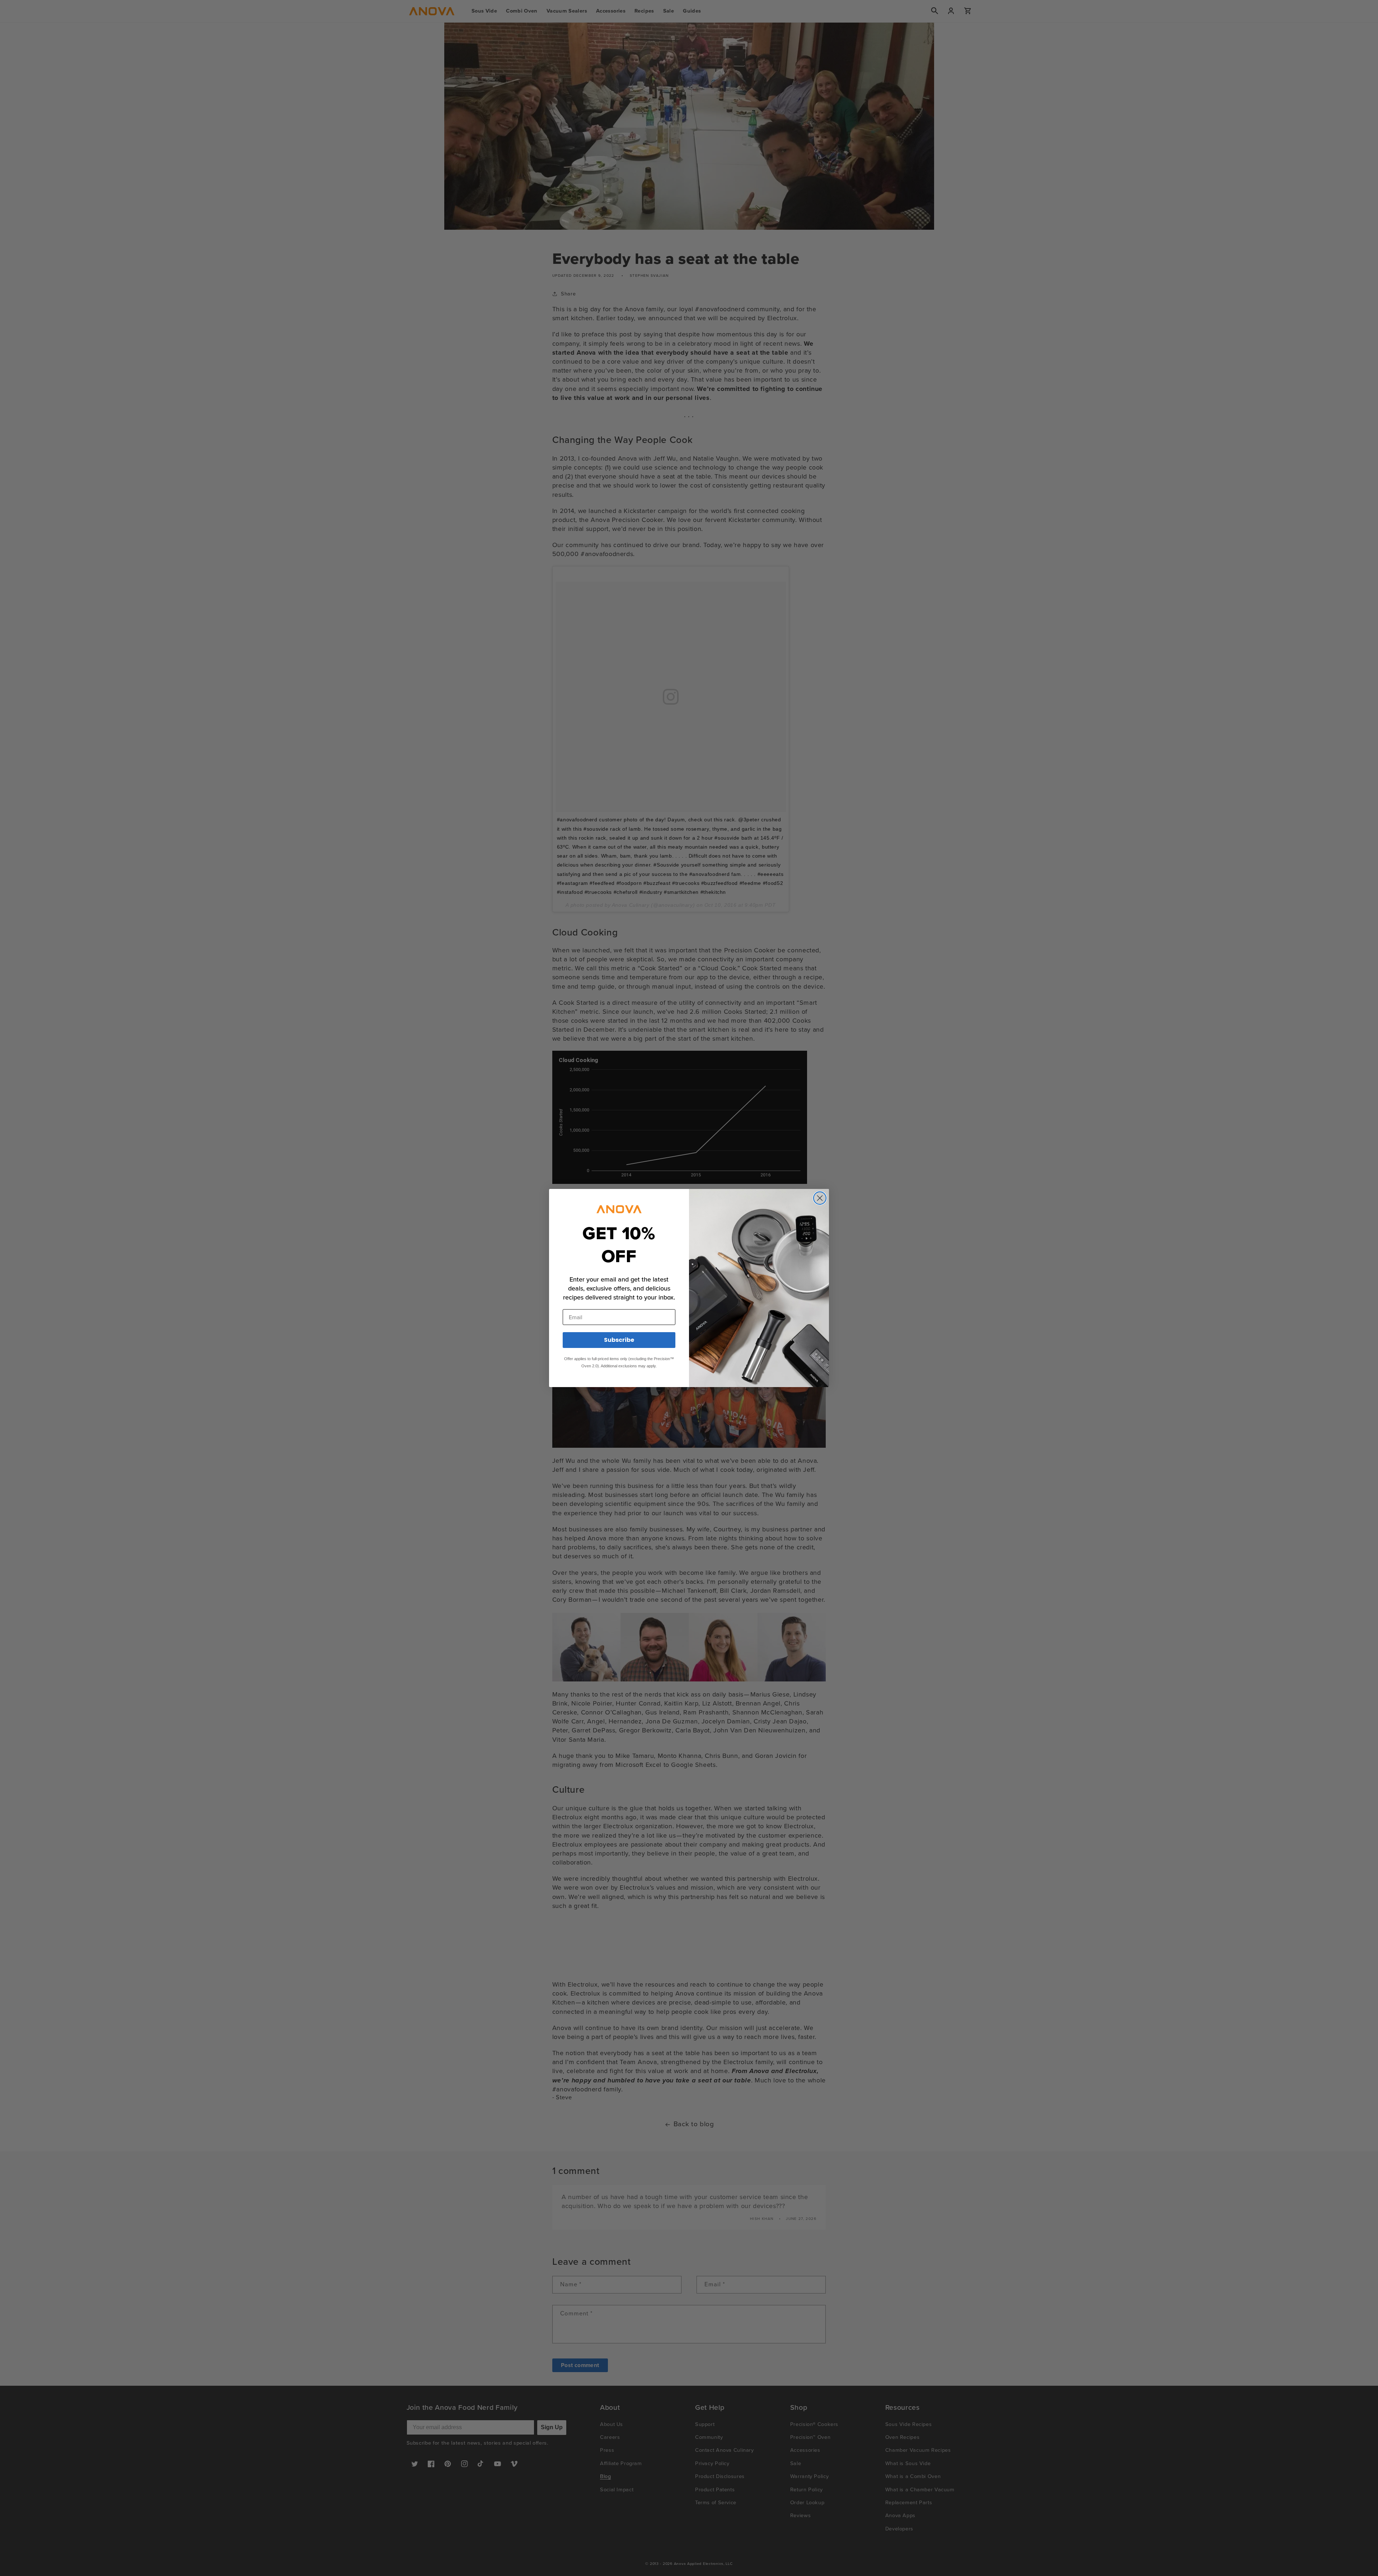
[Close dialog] (820, 1198)
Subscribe (619, 1340)
